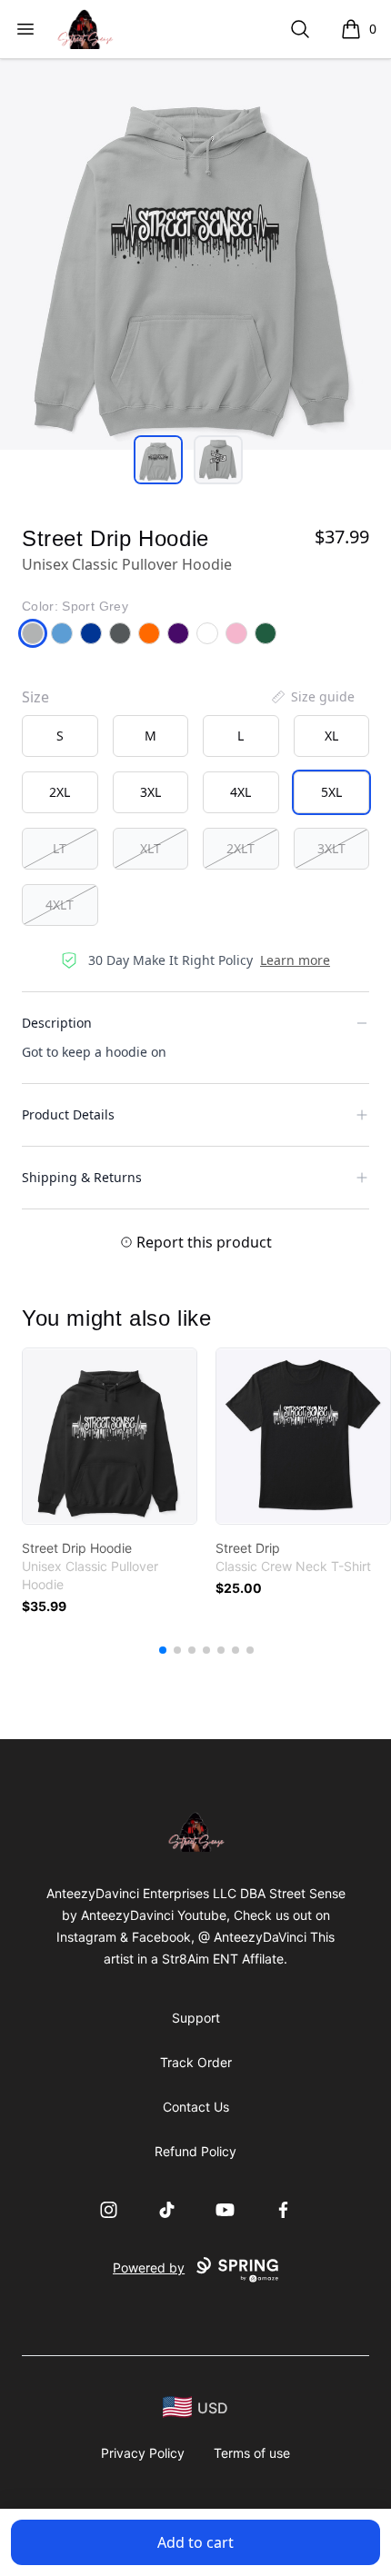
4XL (241, 792)
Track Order (196, 2062)
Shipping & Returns (82, 1177)
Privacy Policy (143, 2453)
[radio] (60, 736)
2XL (60, 792)
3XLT (331, 848)
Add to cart (195, 2542)
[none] (312, 697)
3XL (150, 792)
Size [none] (35, 697)
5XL (331, 792)
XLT (150, 848)
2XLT (241, 848)
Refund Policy (195, 2151)
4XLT (60, 905)
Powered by (149, 2268)
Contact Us (196, 2107)
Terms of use (252, 2453)
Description (57, 1023)
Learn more (295, 960)
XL (331, 736)
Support (196, 2018)
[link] (110, 1436)
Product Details (68, 1114)
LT (60, 848)
